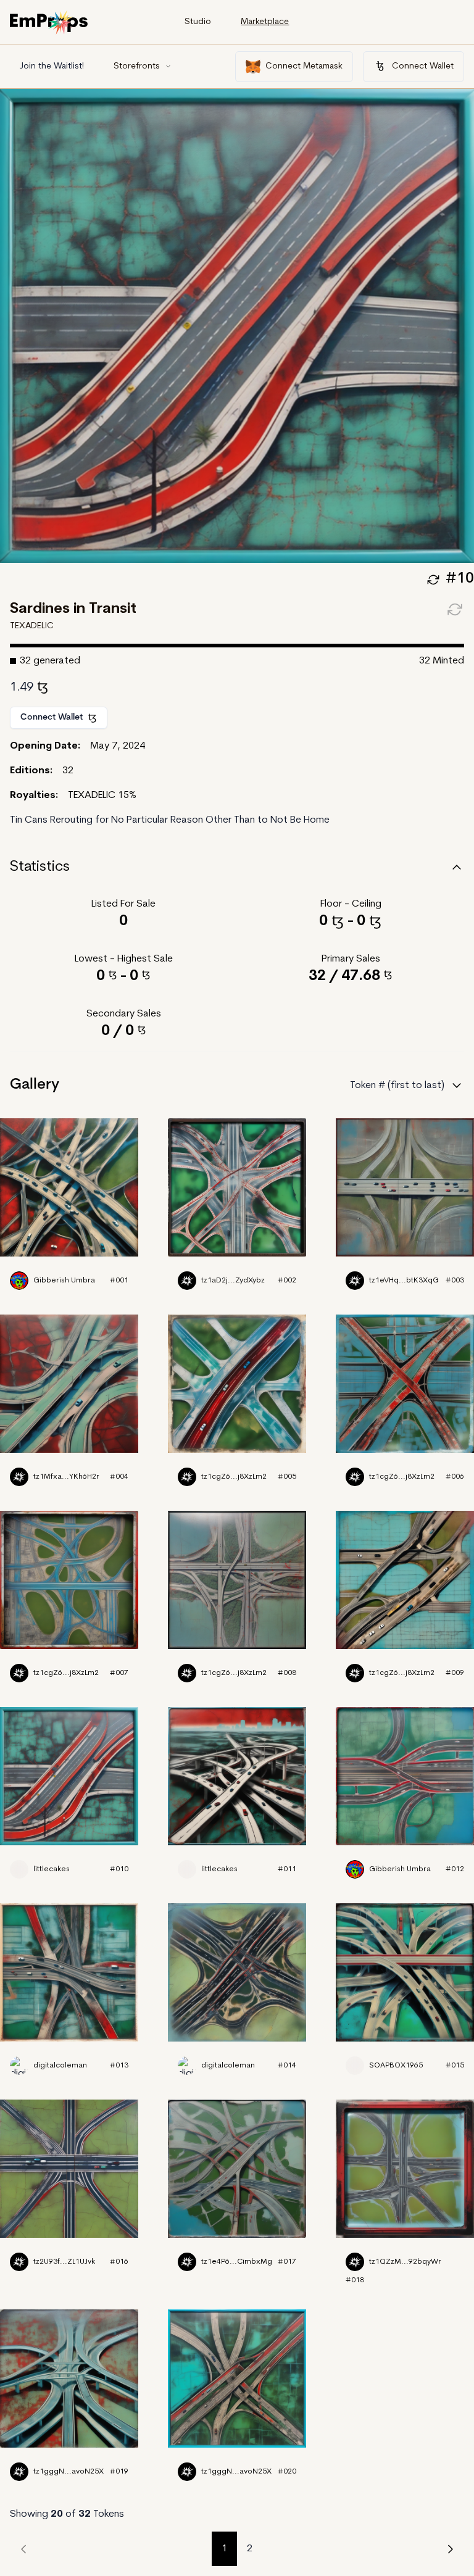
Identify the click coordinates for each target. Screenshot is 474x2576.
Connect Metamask (304, 66)
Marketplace (265, 22)
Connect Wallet (423, 66)
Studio (198, 22)
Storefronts (137, 66)
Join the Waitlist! (52, 66)
